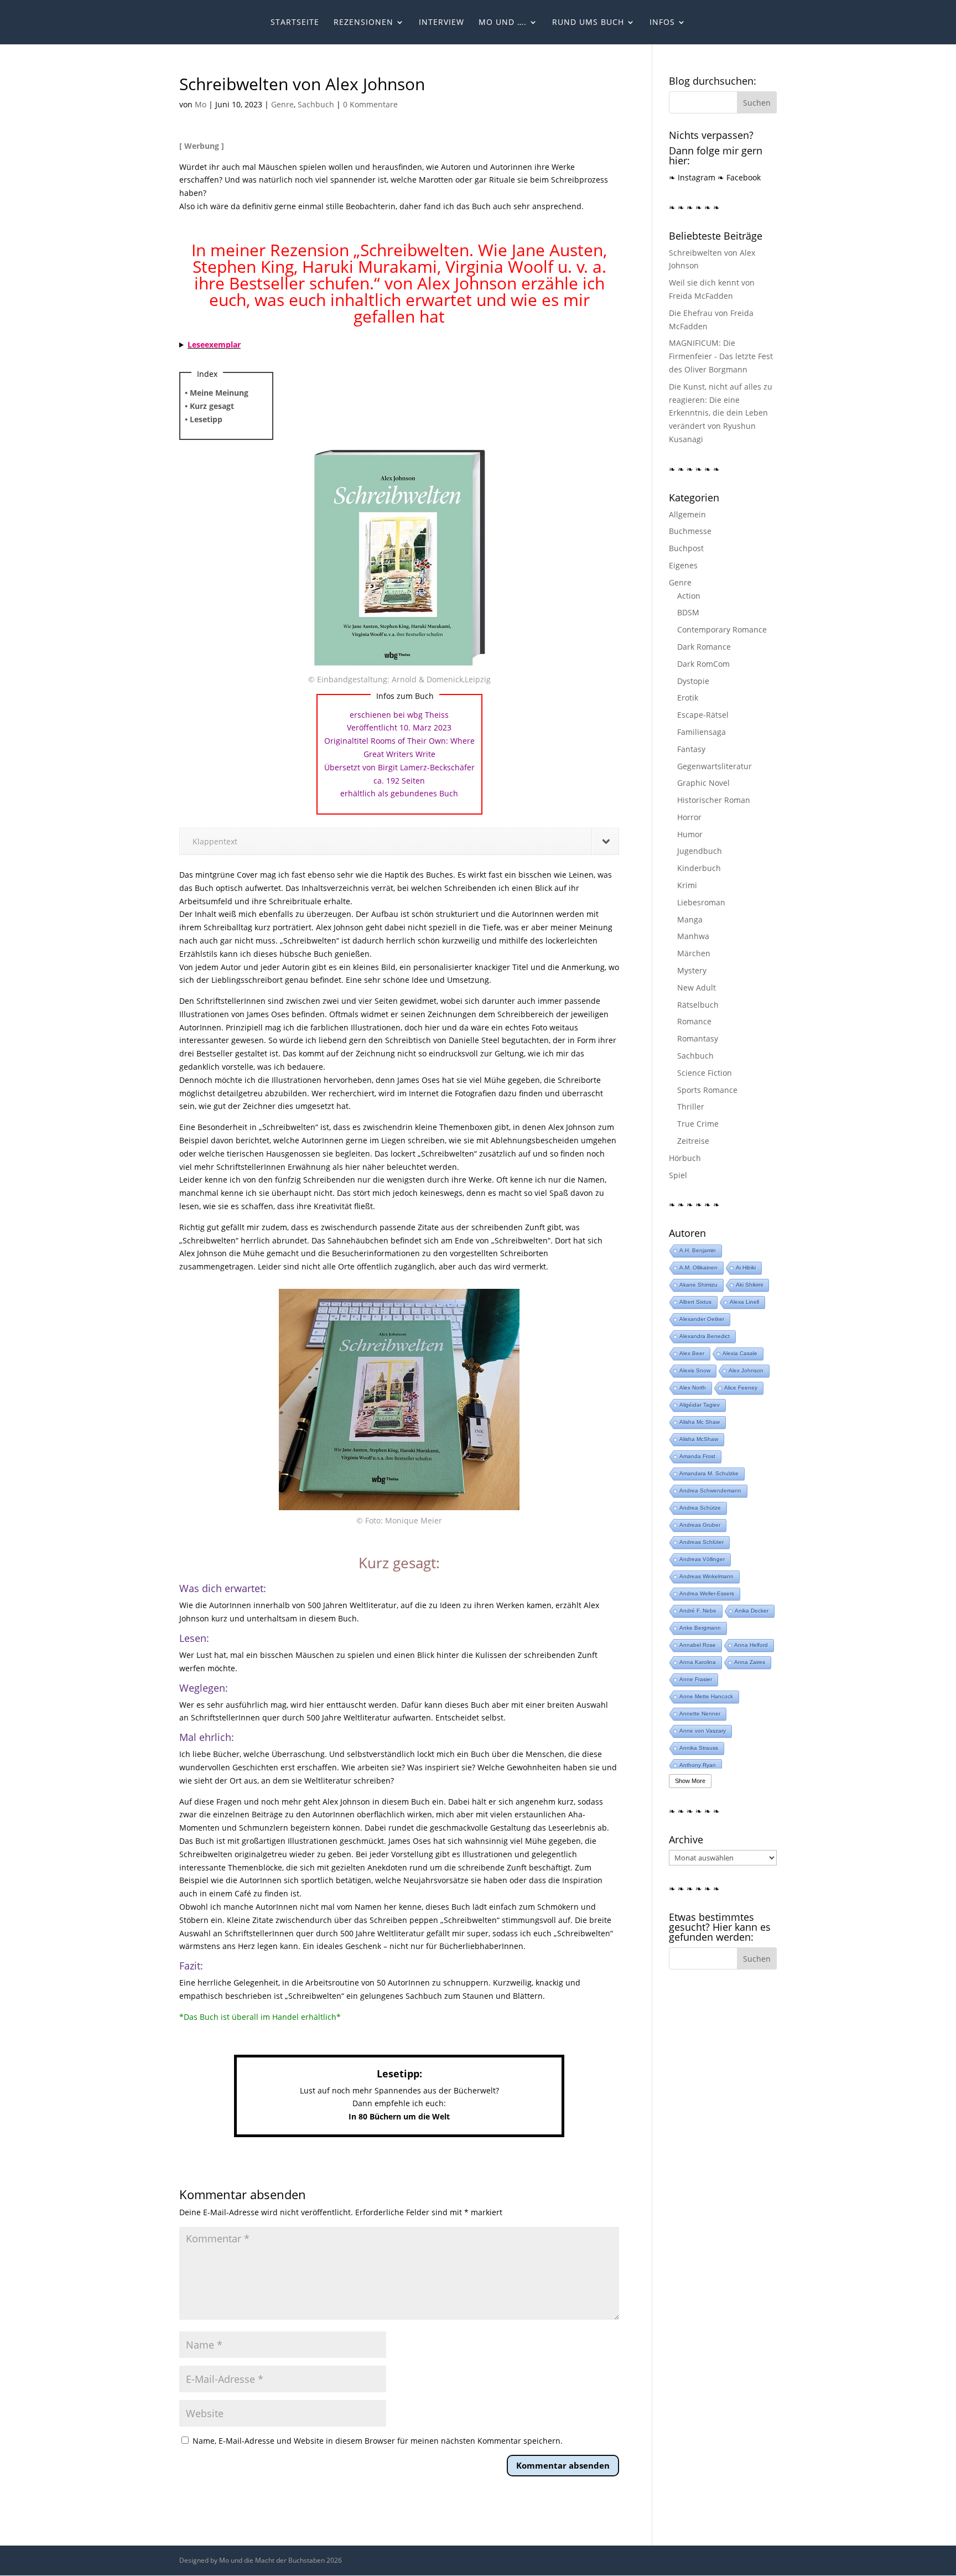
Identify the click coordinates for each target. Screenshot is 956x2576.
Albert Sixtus (695, 1302)
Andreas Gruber (700, 1525)
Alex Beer (692, 1353)
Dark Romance (704, 647)
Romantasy (698, 1038)
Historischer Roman (714, 800)
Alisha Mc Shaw (700, 1422)
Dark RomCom (703, 664)
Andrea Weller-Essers (707, 1593)
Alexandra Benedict (705, 1336)
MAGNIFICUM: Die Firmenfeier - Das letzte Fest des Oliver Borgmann (721, 356)
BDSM (688, 612)
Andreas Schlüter (702, 1542)
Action (689, 596)
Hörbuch (685, 1158)
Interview (441, 23)
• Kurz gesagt (209, 406)
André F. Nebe (698, 1611)
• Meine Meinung (217, 393)
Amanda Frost (697, 1456)
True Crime (698, 1124)
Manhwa (693, 936)
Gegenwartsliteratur (715, 766)
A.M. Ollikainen (698, 1268)
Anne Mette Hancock (706, 1696)
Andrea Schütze (700, 1508)
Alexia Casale (740, 1353)
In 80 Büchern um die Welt (399, 2116)
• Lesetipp (204, 419)
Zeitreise (693, 1141)
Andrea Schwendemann (710, 1491)
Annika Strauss (699, 1748)
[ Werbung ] (202, 146)
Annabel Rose (698, 1645)
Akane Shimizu (698, 1285)
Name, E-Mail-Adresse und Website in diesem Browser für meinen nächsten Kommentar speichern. (378, 2441)
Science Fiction (705, 1073)
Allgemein (687, 514)
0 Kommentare (370, 104)
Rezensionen (363, 23)
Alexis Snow (695, 1370)
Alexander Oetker (702, 1319)
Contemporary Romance (722, 629)
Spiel (678, 1175)
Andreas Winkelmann (706, 1576)
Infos (662, 23)
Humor (690, 834)
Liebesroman (701, 902)
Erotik (688, 698)
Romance (694, 1021)
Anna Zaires (750, 1662)
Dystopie (693, 681)
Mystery (692, 970)
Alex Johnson (746, 1370)
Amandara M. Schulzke (709, 1473)
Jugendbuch (700, 851)
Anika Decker (752, 1611)
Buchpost (686, 548)
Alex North (693, 1388)
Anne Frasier (696, 1679)
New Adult (697, 988)
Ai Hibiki (746, 1268)
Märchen (694, 953)
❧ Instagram (692, 177)
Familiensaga (702, 732)
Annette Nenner (700, 1714)
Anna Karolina (698, 1662)
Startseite (295, 23)
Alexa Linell (744, 1302)
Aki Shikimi (749, 1285)
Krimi (687, 885)
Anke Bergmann (700, 1628)
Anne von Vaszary (703, 1731)
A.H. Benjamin (698, 1250)
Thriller (691, 1106)
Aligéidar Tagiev (700, 1405)
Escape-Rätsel (703, 715)
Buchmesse (690, 531)
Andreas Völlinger (702, 1559)
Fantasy (691, 749)
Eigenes (683, 565)
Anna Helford (751, 1645)
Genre (282, 104)
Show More (690, 1781)
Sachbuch (316, 104)
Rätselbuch (698, 1005)
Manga (690, 919)
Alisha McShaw (699, 1439)
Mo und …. (503, 23)
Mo (201, 104)
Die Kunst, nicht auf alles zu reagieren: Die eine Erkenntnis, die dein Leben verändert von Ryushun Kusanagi (721, 413)
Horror (689, 817)
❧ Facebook (739, 177)
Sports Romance (707, 1090)
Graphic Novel (703, 783)
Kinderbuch (699, 868)
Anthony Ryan (698, 1765)
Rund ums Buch (588, 23)
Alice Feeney (741, 1388)
